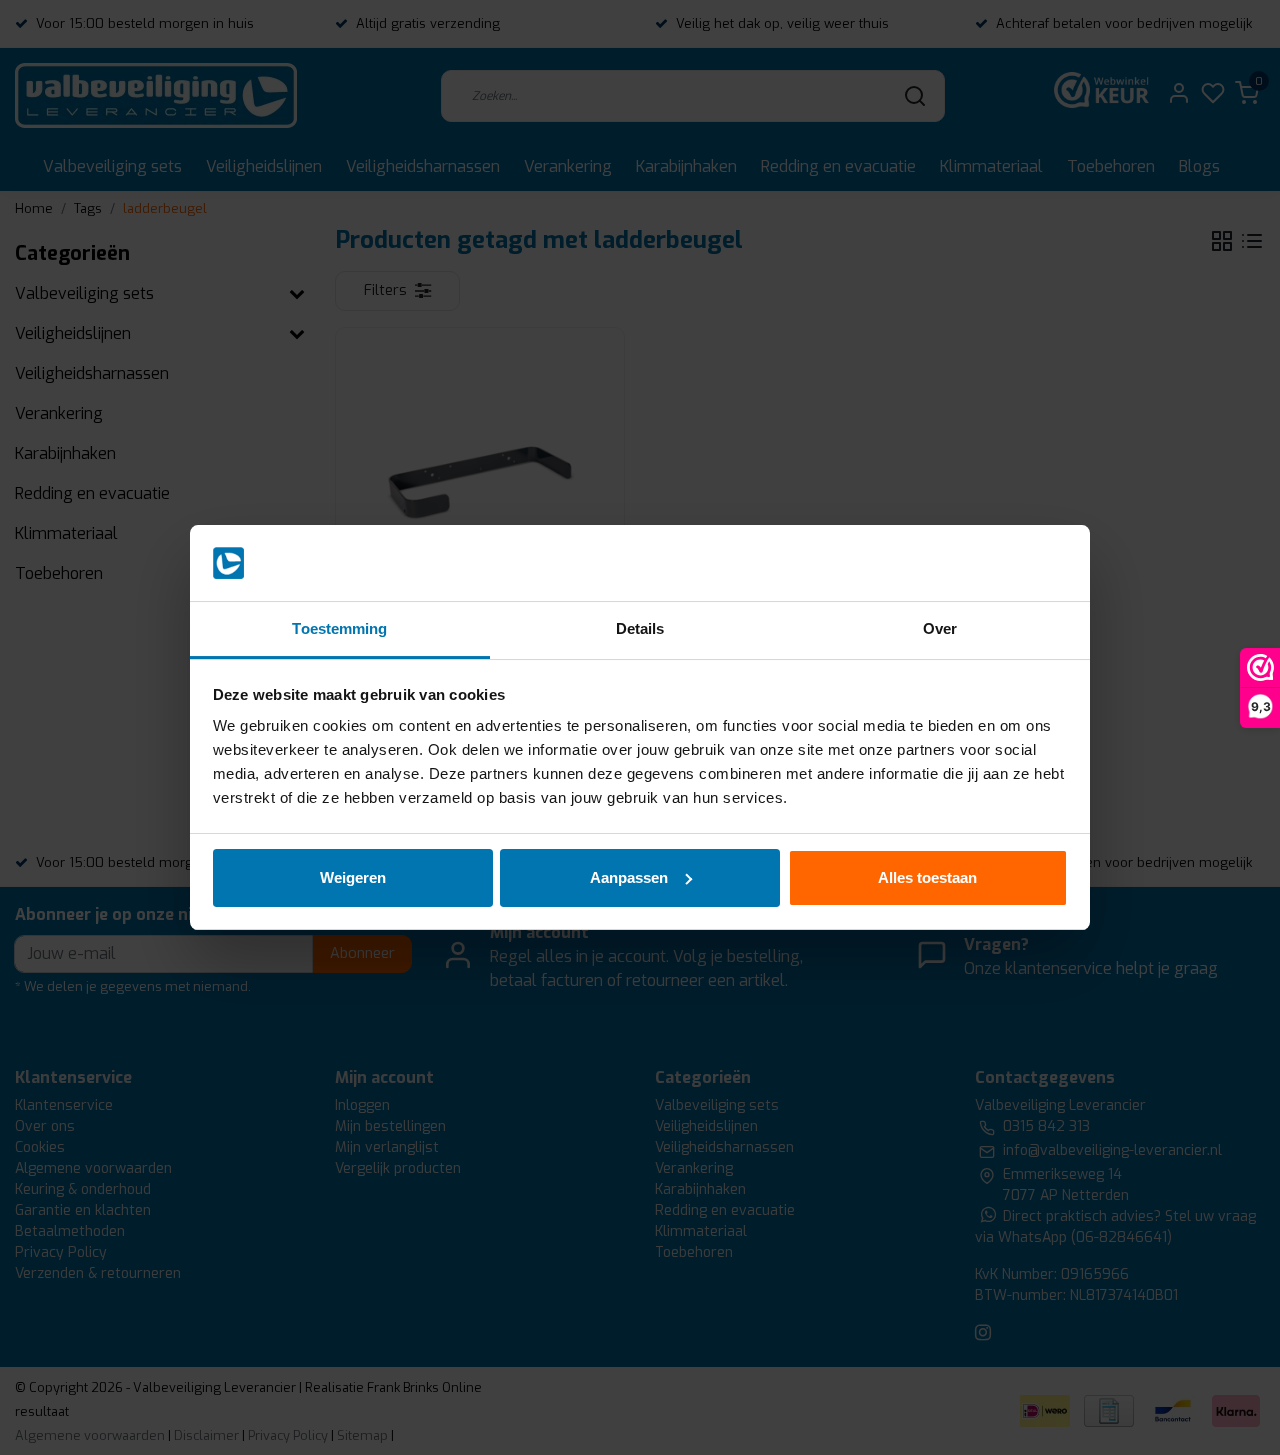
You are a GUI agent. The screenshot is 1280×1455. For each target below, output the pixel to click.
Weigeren (353, 877)
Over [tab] (940, 628)
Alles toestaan (927, 877)
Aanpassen (629, 877)
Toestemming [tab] (339, 628)
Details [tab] (640, 628)
